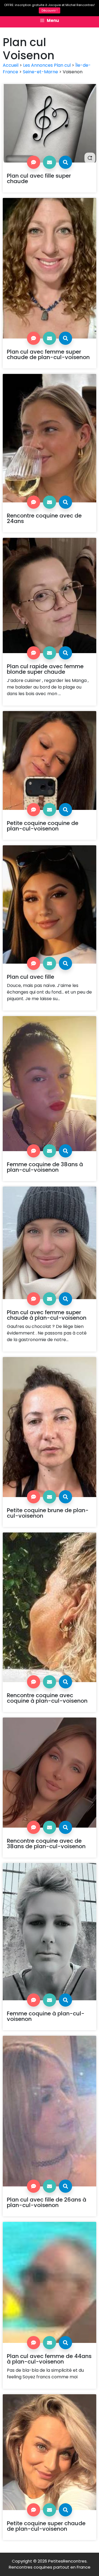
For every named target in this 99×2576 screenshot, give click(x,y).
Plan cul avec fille (31, 977)
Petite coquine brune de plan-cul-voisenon (48, 1513)
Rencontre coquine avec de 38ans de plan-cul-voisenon (46, 1844)
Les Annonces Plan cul (47, 65)
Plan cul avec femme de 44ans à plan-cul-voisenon (49, 2359)
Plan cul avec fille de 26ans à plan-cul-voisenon (47, 2202)
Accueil (11, 65)
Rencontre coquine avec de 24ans (44, 518)
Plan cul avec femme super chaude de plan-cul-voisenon (48, 354)
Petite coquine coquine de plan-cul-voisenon (43, 826)
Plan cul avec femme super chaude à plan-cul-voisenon (47, 1315)
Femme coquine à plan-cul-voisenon (46, 2016)
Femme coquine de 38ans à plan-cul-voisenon (45, 1167)
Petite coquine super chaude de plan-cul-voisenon (46, 2526)
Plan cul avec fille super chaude (39, 178)
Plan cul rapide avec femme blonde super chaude (45, 669)
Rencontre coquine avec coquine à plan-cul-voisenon (47, 1698)
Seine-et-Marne (40, 72)
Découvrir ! (50, 10)
